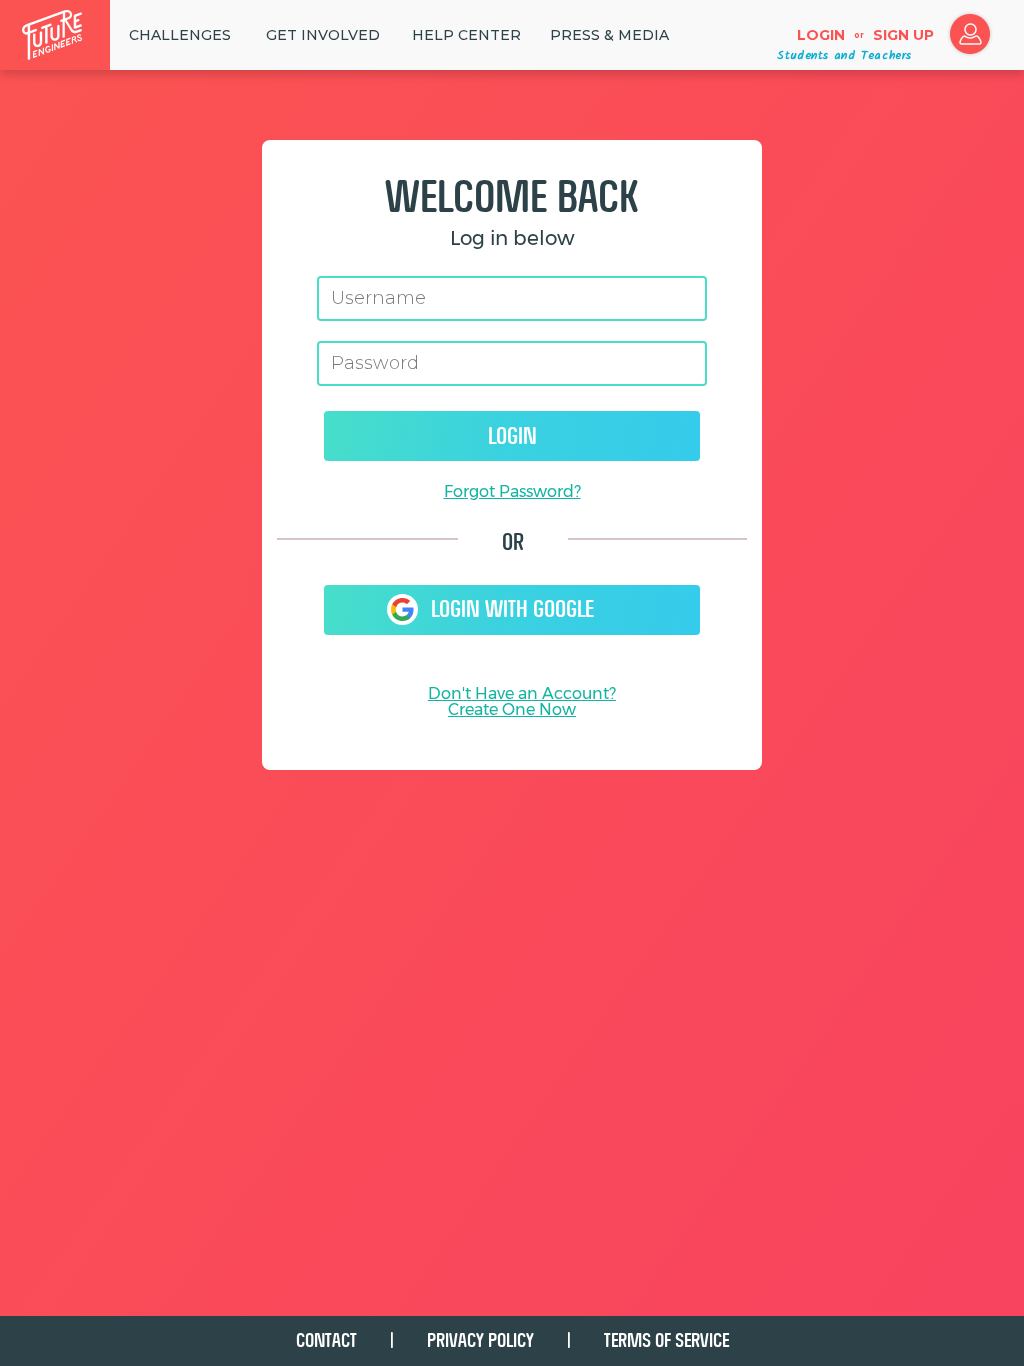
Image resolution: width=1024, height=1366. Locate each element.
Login (821, 35)
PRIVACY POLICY (480, 1340)
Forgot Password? (512, 491)
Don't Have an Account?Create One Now (522, 701)
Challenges (180, 35)
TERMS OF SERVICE (666, 1340)
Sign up (903, 35)
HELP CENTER (466, 35)
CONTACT (326, 1340)
